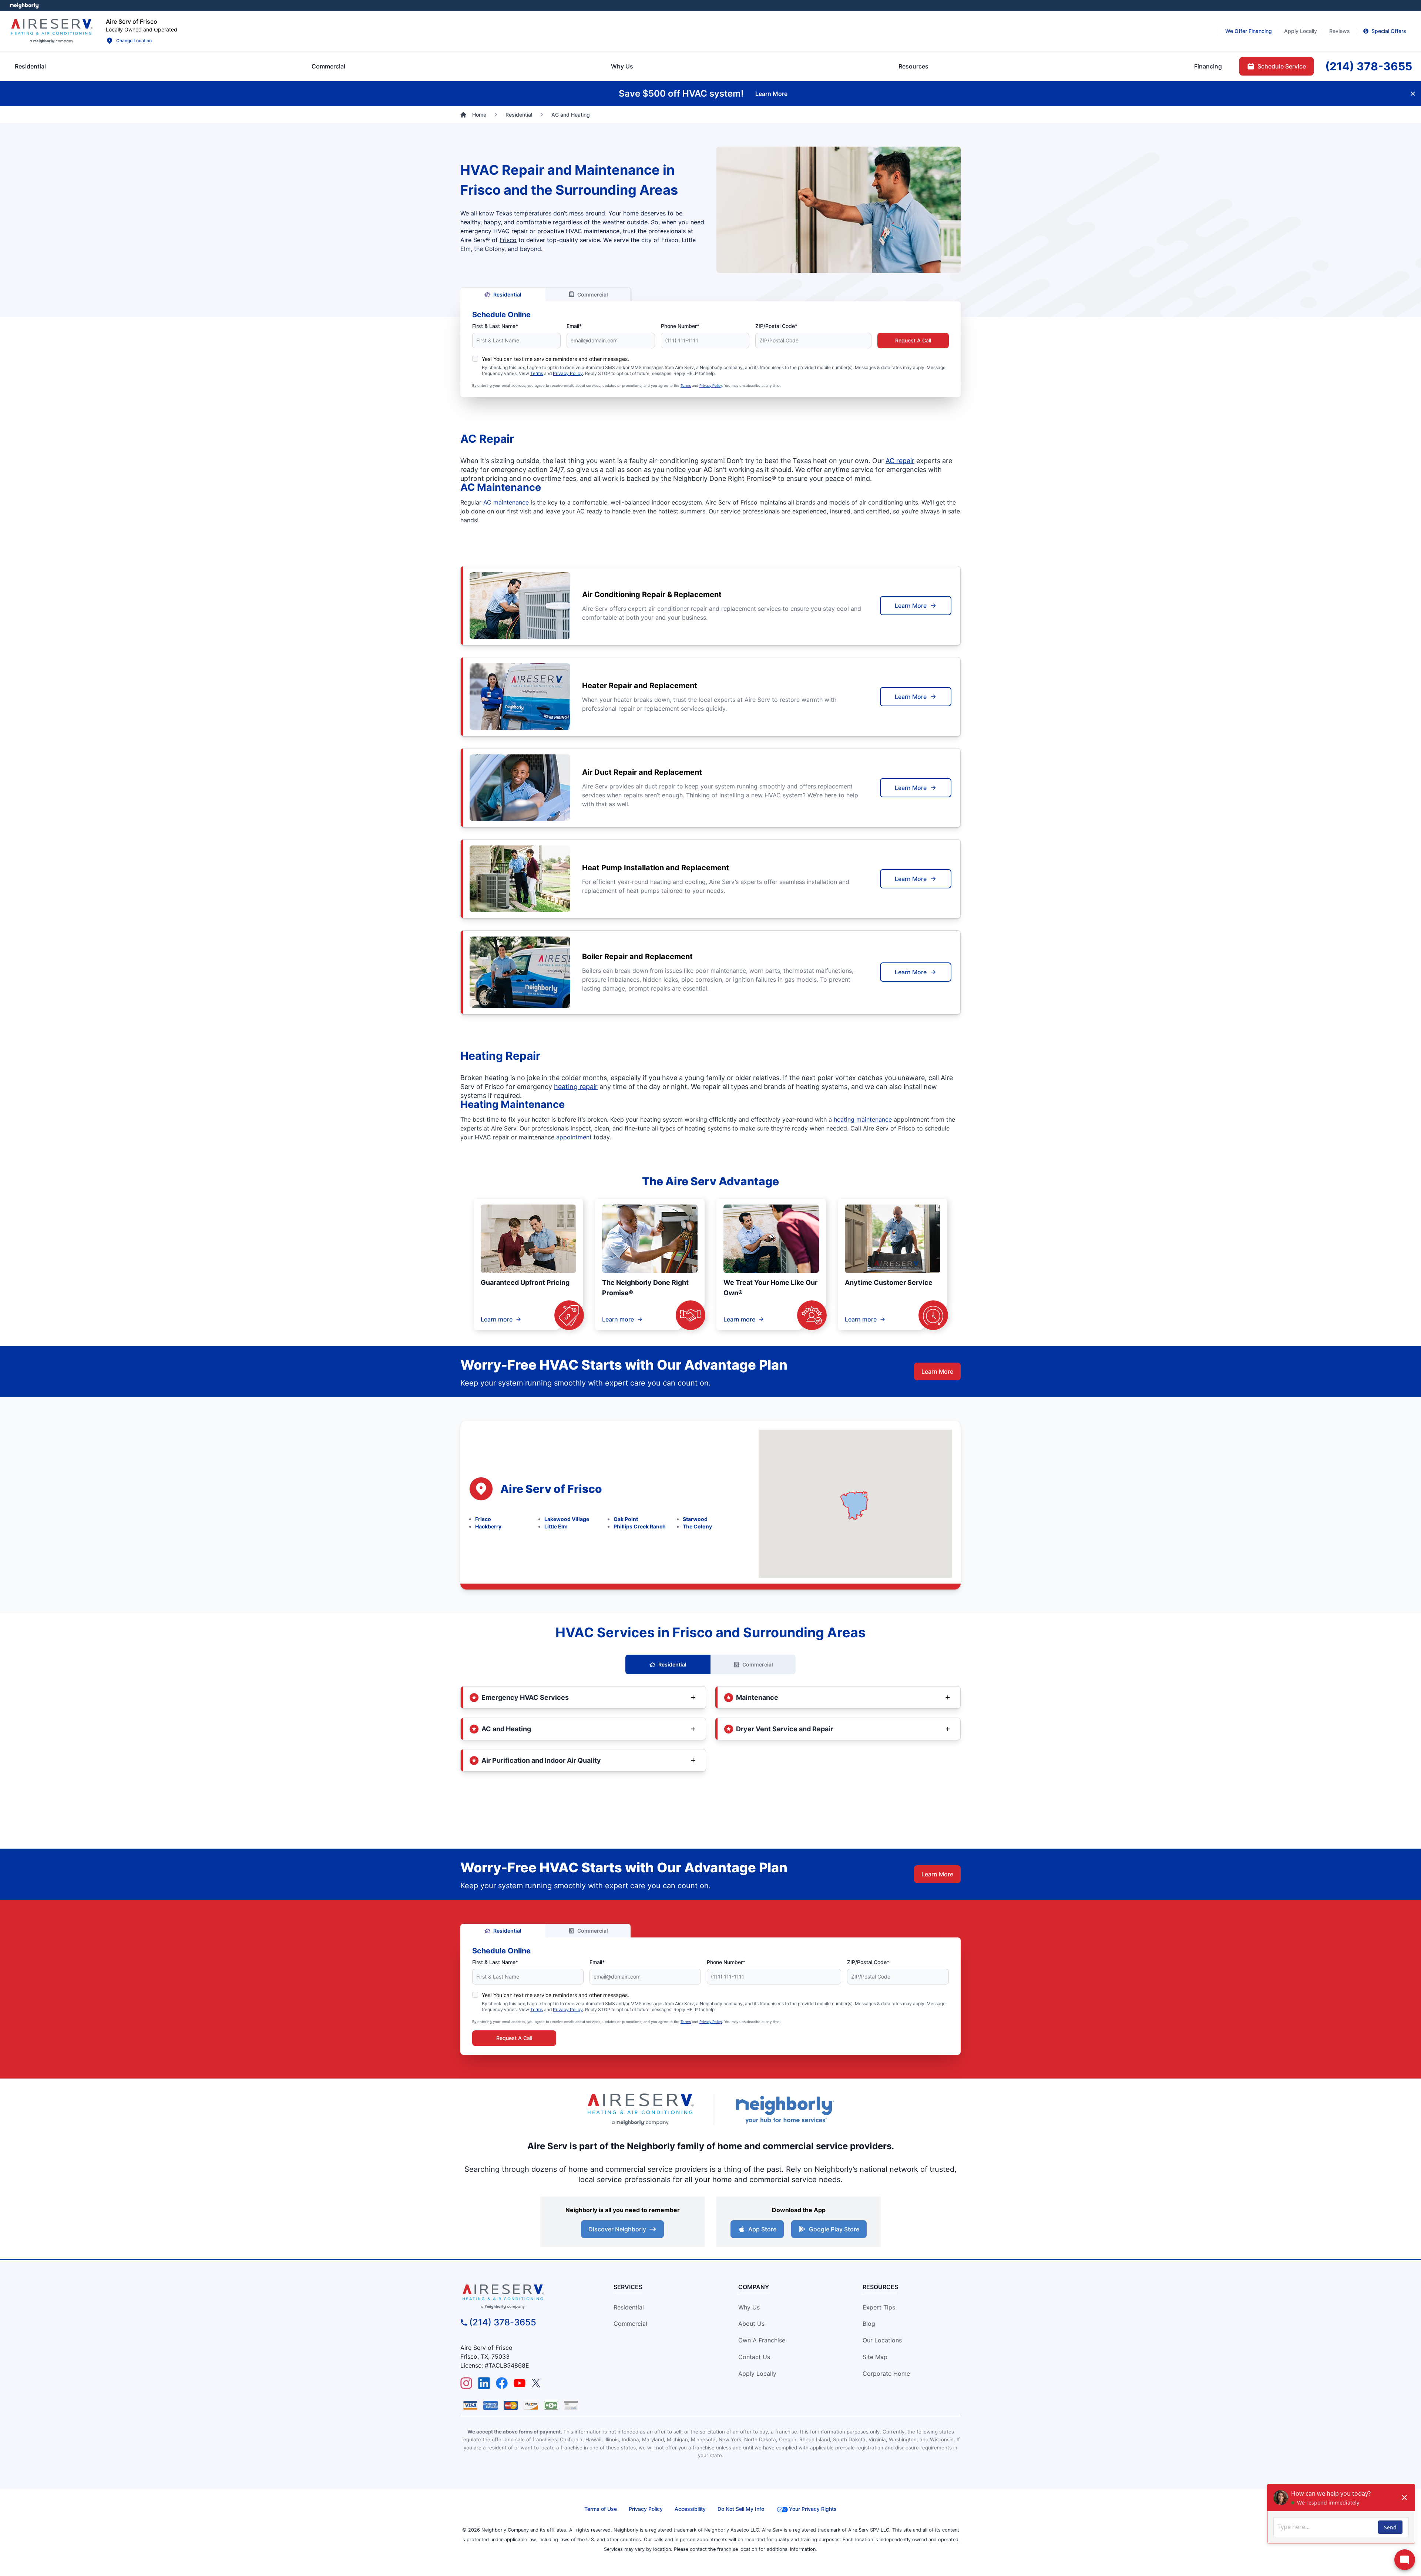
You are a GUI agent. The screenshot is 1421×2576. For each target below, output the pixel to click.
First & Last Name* (495, 326)
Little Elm (556, 1526)
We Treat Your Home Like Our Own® (770, 1288)
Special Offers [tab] (1389, 31)
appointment (574, 1137)
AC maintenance (506, 502)
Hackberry (488, 1526)
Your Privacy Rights (813, 2509)
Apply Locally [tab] (1301, 31)
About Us (751, 2324)
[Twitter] (537, 2383)
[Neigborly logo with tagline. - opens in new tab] (785, 2109)
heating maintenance (863, 1119)
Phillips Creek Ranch (640, 1526)
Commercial (593, 294)
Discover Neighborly (617, 2229)
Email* (574, 326)
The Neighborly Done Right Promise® (645, 1288)
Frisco (508, 240)
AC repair (900, 461)
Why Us (749, 2307)
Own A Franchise (762, 2340)
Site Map (875, 2357)
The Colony (697, 1526)
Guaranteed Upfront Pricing (525, 1282)
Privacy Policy (568, 373)
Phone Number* (680, 326)
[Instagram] (466, 2383)
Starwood (695, 1519)
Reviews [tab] (1340, 31)
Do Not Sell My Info (741, 2509)
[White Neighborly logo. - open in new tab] (24, 6)
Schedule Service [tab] (1282, 66)
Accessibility (690, 2509)
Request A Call (913, 340)
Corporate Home (886, 2374)
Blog (869, 2324)
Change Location (134, 41)
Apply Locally (757, 2374)
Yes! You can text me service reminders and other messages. (555, 359)
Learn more (497, 1319)
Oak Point (626, 1519)
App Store (762, 2229)
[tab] (622, 66)
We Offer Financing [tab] (1249, 31)
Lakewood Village (567, 1519)
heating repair (576, 1087)
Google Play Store (834, 2229)
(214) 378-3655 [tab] (1369, 66)
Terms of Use (601, 2509)
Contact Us (754, 2357)
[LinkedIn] (484, 2383)
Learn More (911, 606)
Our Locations (882, 2340)
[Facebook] (502, 2383)
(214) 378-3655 (503, 2322)
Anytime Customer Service (889, 1282)
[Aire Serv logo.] (51, 31)
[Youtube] (520, 2383)
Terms (537, 373)
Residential (507, 294)
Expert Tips (879, 2307)
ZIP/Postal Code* (776, 326)
